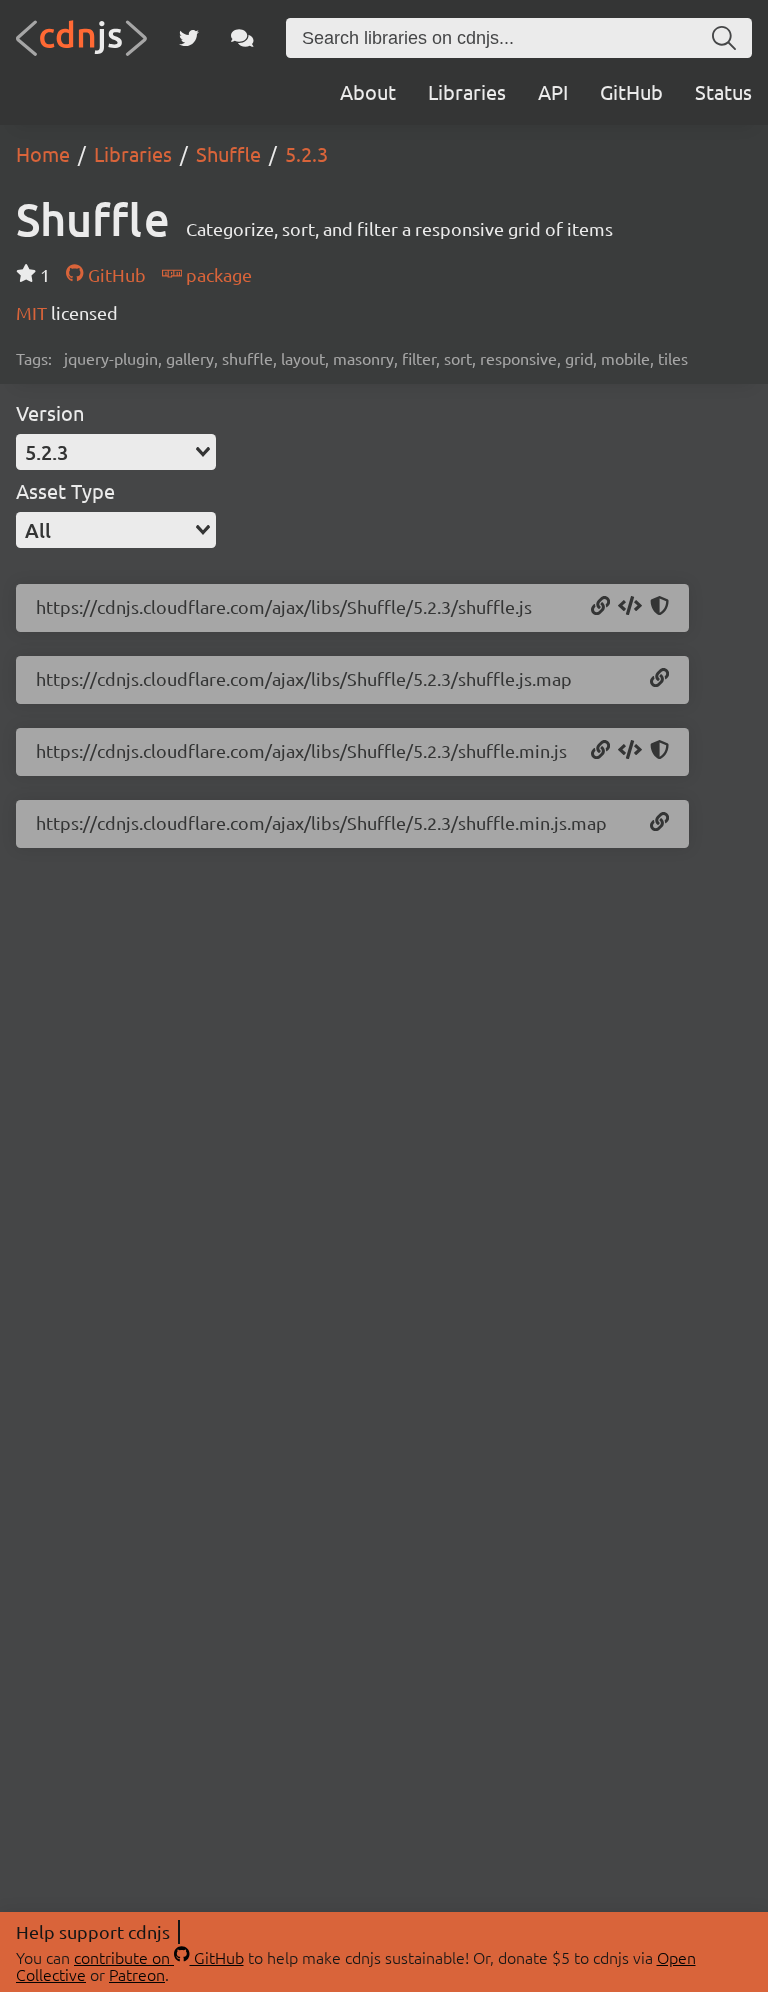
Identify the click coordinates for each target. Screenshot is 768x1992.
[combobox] (116, 452)
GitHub (631, 91)
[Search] (724, 38)
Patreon (137, 1974)
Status (723, 91)
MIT (33, 312)
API (553, 91)
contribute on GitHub (159, 1957)
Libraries (467, 91)
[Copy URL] (600, 607)
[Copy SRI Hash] (659, 607)
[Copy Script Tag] (630, 607)
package (217, 274)
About (368, 91)
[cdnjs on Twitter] (189, 38)
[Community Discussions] (242, 38)
